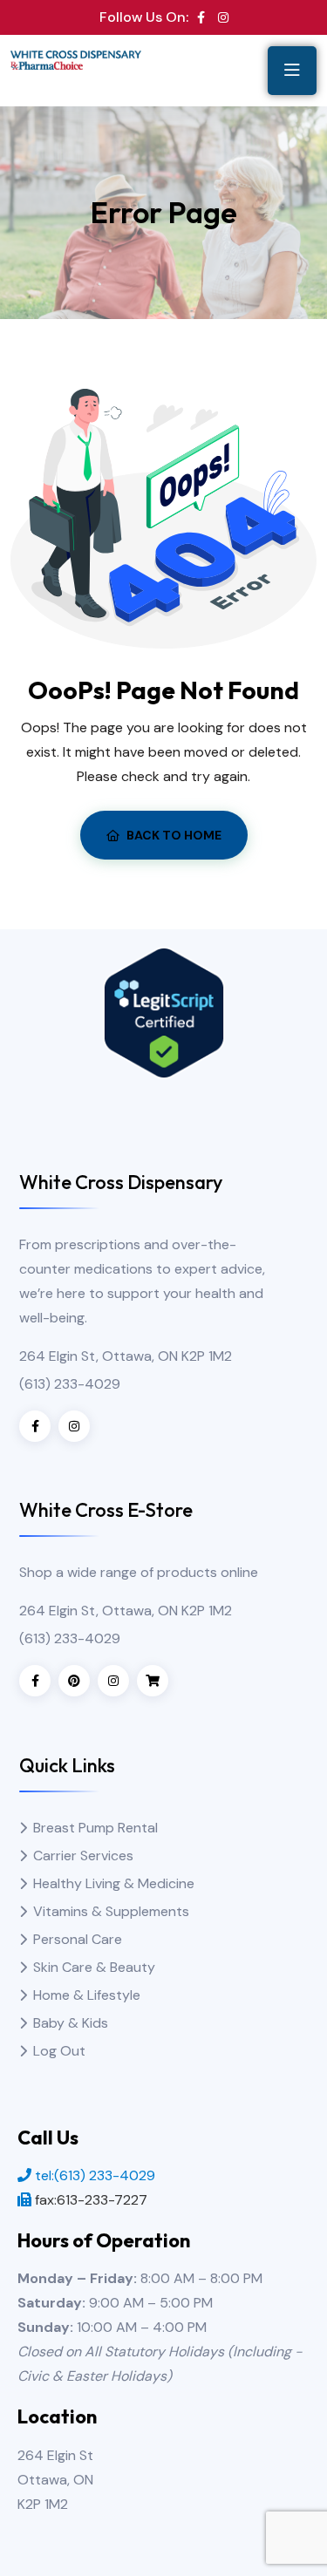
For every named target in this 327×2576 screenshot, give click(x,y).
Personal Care (78, 1939)
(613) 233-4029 (70, 1384)
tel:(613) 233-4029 (95, 2175)
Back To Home (174, 835)
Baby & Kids (71, 2023)
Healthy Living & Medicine (114, 1883)
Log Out (59, 2051)
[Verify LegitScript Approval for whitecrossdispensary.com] (164, 1012)
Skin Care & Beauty (94, 1967)
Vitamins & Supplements (111, 1911)
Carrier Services (83, 1856)
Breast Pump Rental (95, 1828)
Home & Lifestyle (87, 1995)
